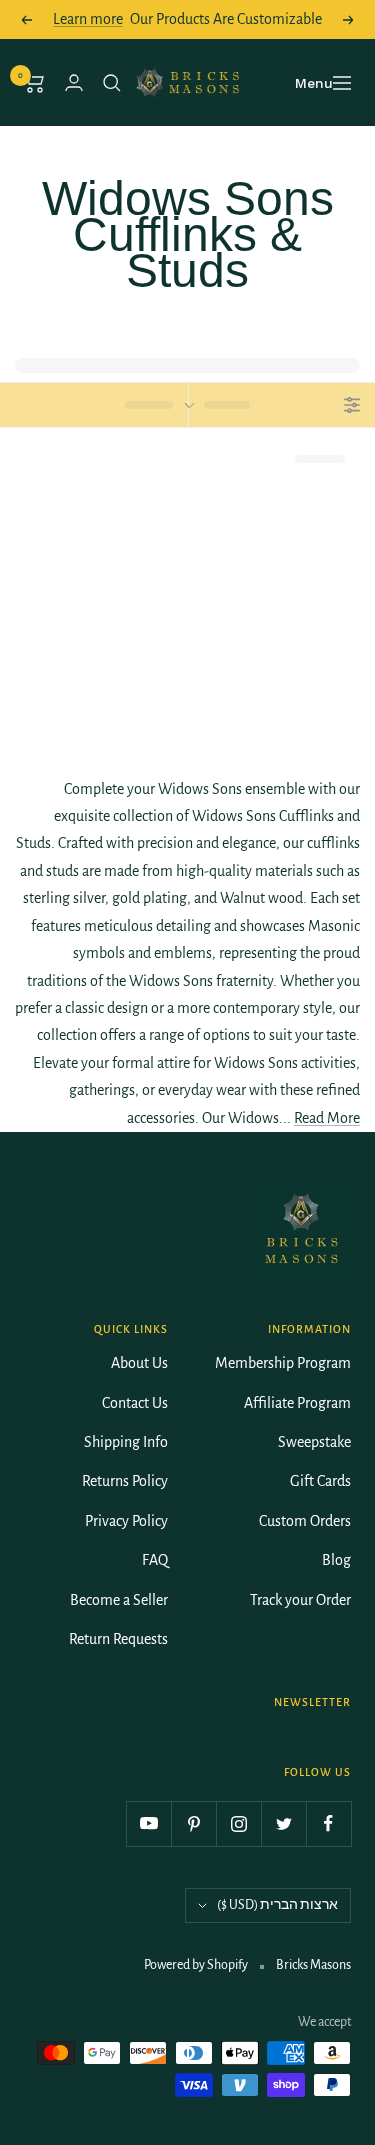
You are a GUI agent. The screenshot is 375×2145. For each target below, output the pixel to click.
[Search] (112, 83)
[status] (94, 405)
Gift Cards (320, 1481)
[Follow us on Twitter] (283, 1823)
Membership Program (283, 1363)
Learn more (88, 19)
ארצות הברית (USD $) (277, 1905)
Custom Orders (305, 1521)
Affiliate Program (297, 1403)
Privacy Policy (126, 1521)
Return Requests (118, 1639)
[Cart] (34, 83)
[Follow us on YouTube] (148, 1823)
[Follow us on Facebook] (328, 1823)
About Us (139, 1363)
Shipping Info (126, 1442)
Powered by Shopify (196, 1965)
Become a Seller (119, 1600)
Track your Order (300, 1600)
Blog (336, 1560)
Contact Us (135, 1403)
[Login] (74, 82)
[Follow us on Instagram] (238, 1823)
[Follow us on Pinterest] (193, 1823)
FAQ (155, 1560)
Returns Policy (125, 1481)
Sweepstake (314, 1442)
